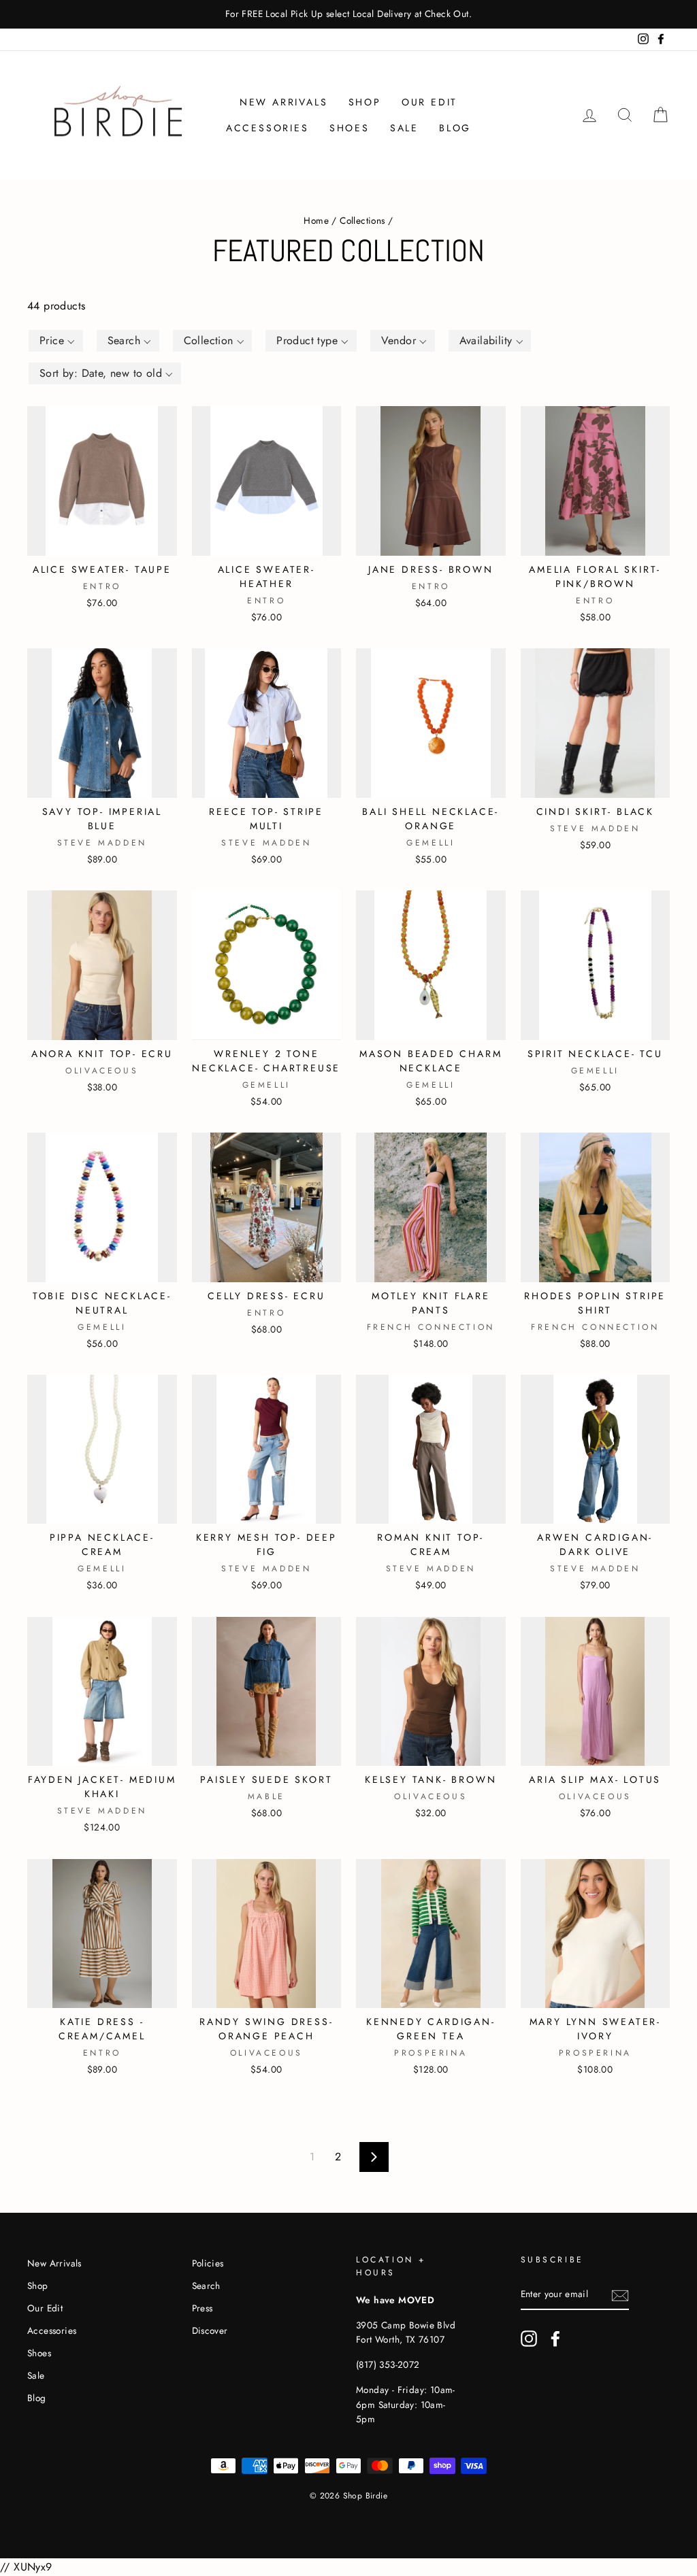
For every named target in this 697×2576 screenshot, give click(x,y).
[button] (56, 341)
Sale (404, 128)
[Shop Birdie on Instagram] (529, 2339)
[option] (348, 14)
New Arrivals (284, 102)
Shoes (350, 128)
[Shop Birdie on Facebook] (555, 2339)
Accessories (268, 128)
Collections (362, 220)
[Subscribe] (620, 2294)
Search (206, 2286)
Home (316, 220)
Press (202, 2308)
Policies (208, 2263)
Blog (455, 128)
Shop (365, 102)
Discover (210, 2330)
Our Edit (429, 102)
